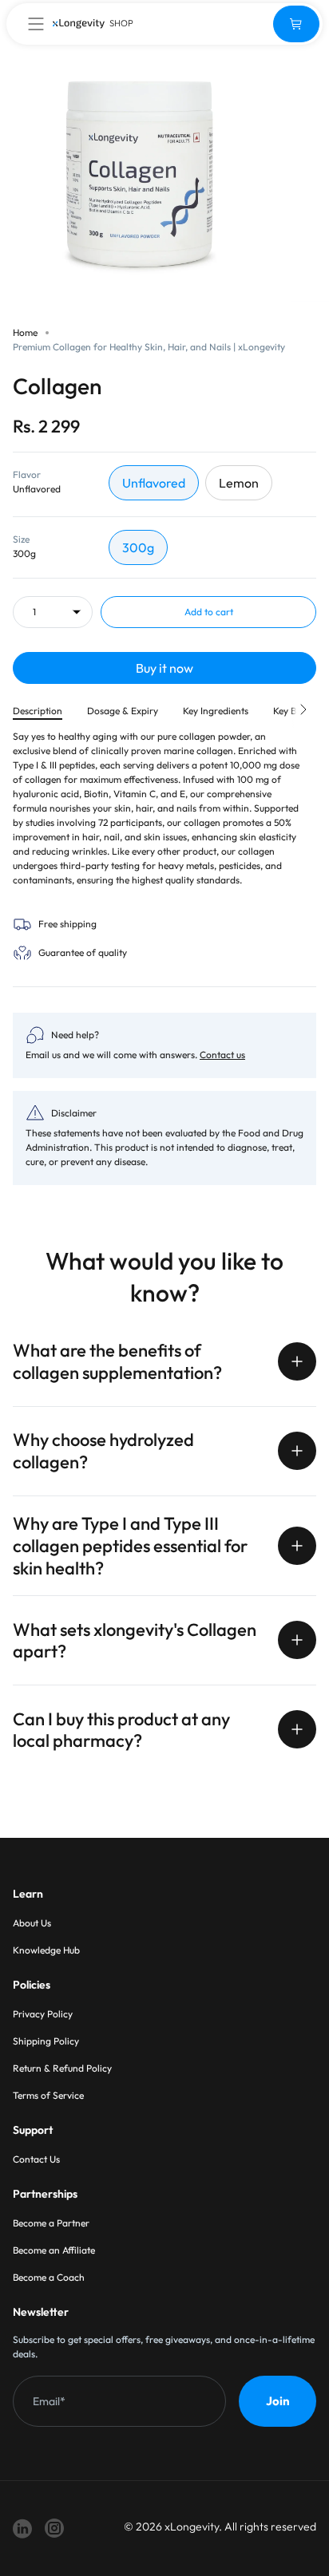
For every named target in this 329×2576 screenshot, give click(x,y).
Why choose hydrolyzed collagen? (103, 1451)
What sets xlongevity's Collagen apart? (135, 1641)
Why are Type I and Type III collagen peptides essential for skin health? (130, 1546)
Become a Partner (51, 2223)
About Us (32, 1923)
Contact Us (36, 2159)
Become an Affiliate (54, 2250)
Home (25, 332)
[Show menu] (36, 24)
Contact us (222, 1055)
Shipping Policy (46, 2041)
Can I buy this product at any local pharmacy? (121, 1730)
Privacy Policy (43, 2014)
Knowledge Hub (46, 1950)
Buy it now (164, 668)
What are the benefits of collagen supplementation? (117, 1361)
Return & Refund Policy (62, 2068)
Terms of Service (48, 2095)
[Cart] (296, 24)
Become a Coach (49, 2277)
